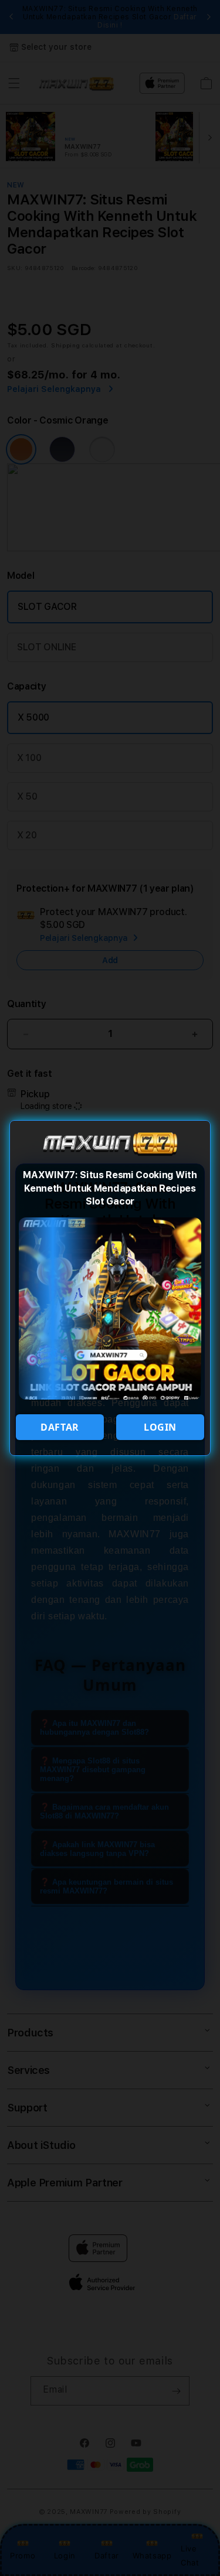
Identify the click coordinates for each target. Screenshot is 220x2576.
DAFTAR (60, 1427)
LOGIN (160, 1427)
